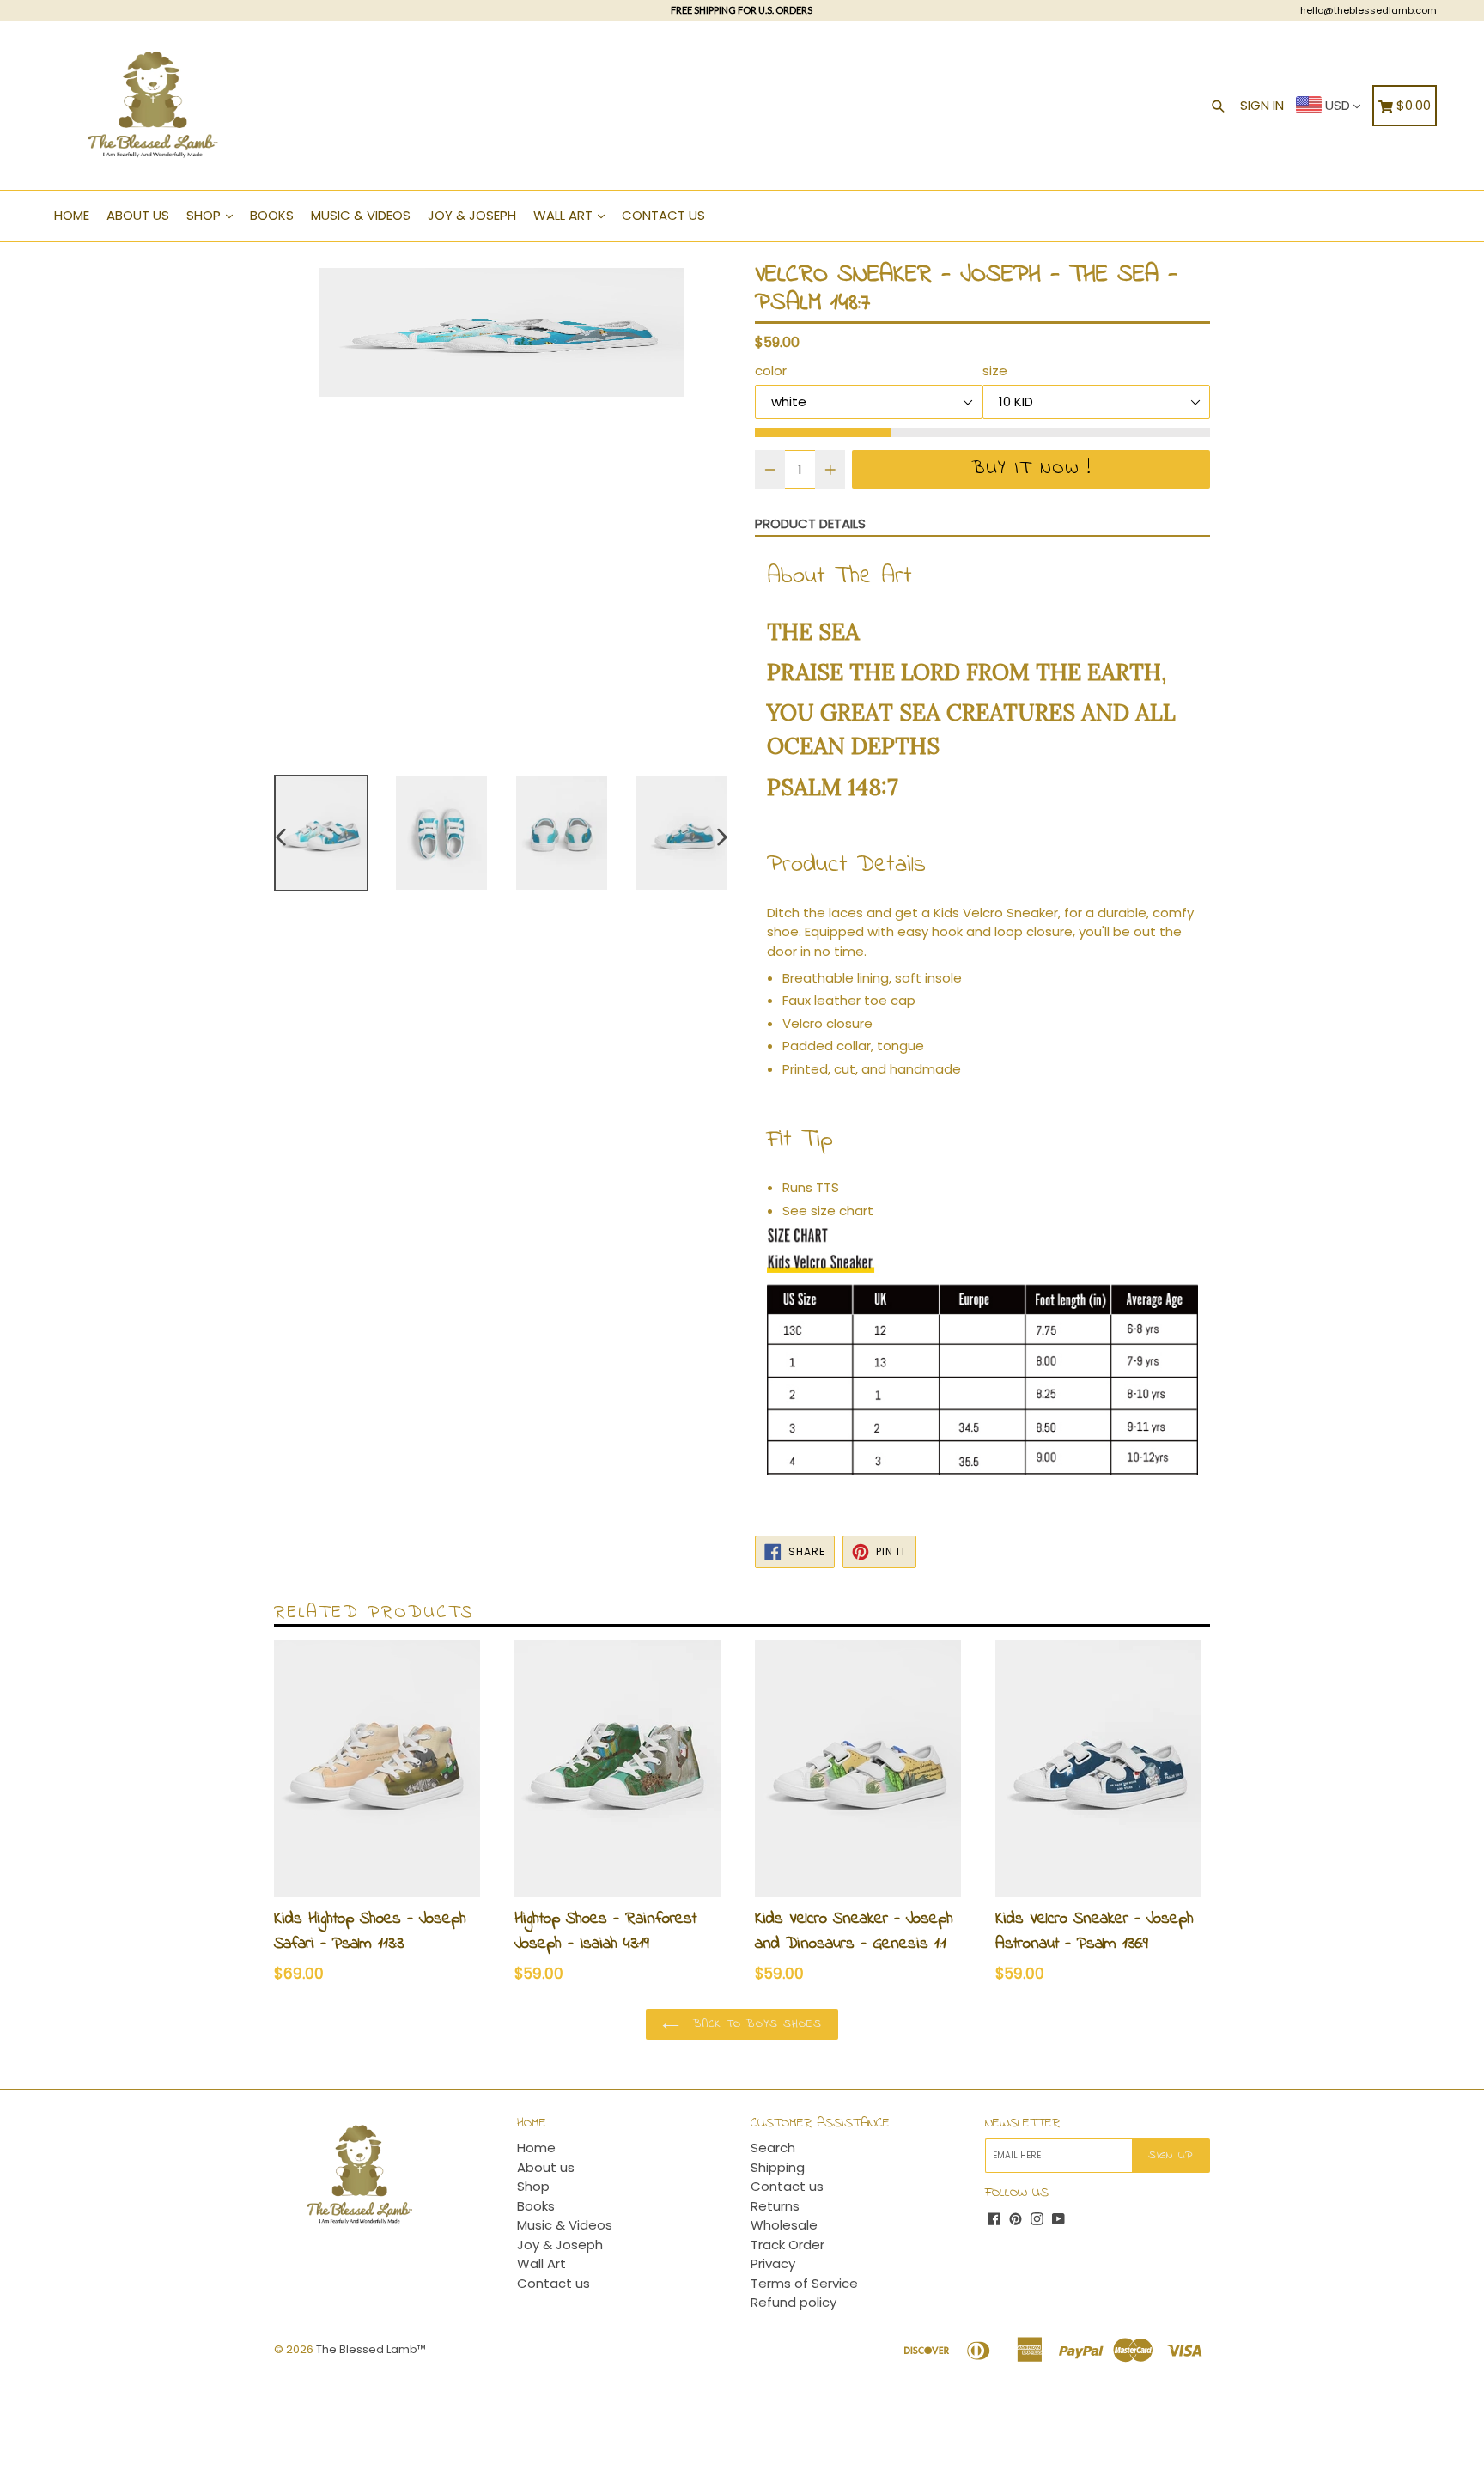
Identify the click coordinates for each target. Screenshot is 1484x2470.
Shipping (778, 2167)
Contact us (663, 215)
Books (272, 215)
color (771, 371)
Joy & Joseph (472, 215)
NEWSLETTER (1022, 2123)
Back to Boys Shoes (755, 2024)
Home (72, 215)
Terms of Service (804, 2283)
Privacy (773, 2263)
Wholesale (784, 2225)
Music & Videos (361, 215)
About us (138, 215)
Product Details (810, 523)
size (995, 371)
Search (773, 2148)
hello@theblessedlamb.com (1368, 10)
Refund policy (794, 2302)
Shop (205, 215)
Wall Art (565, 215)
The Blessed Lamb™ (371, 2349)
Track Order (788, 2245)
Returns (775, 2206)
